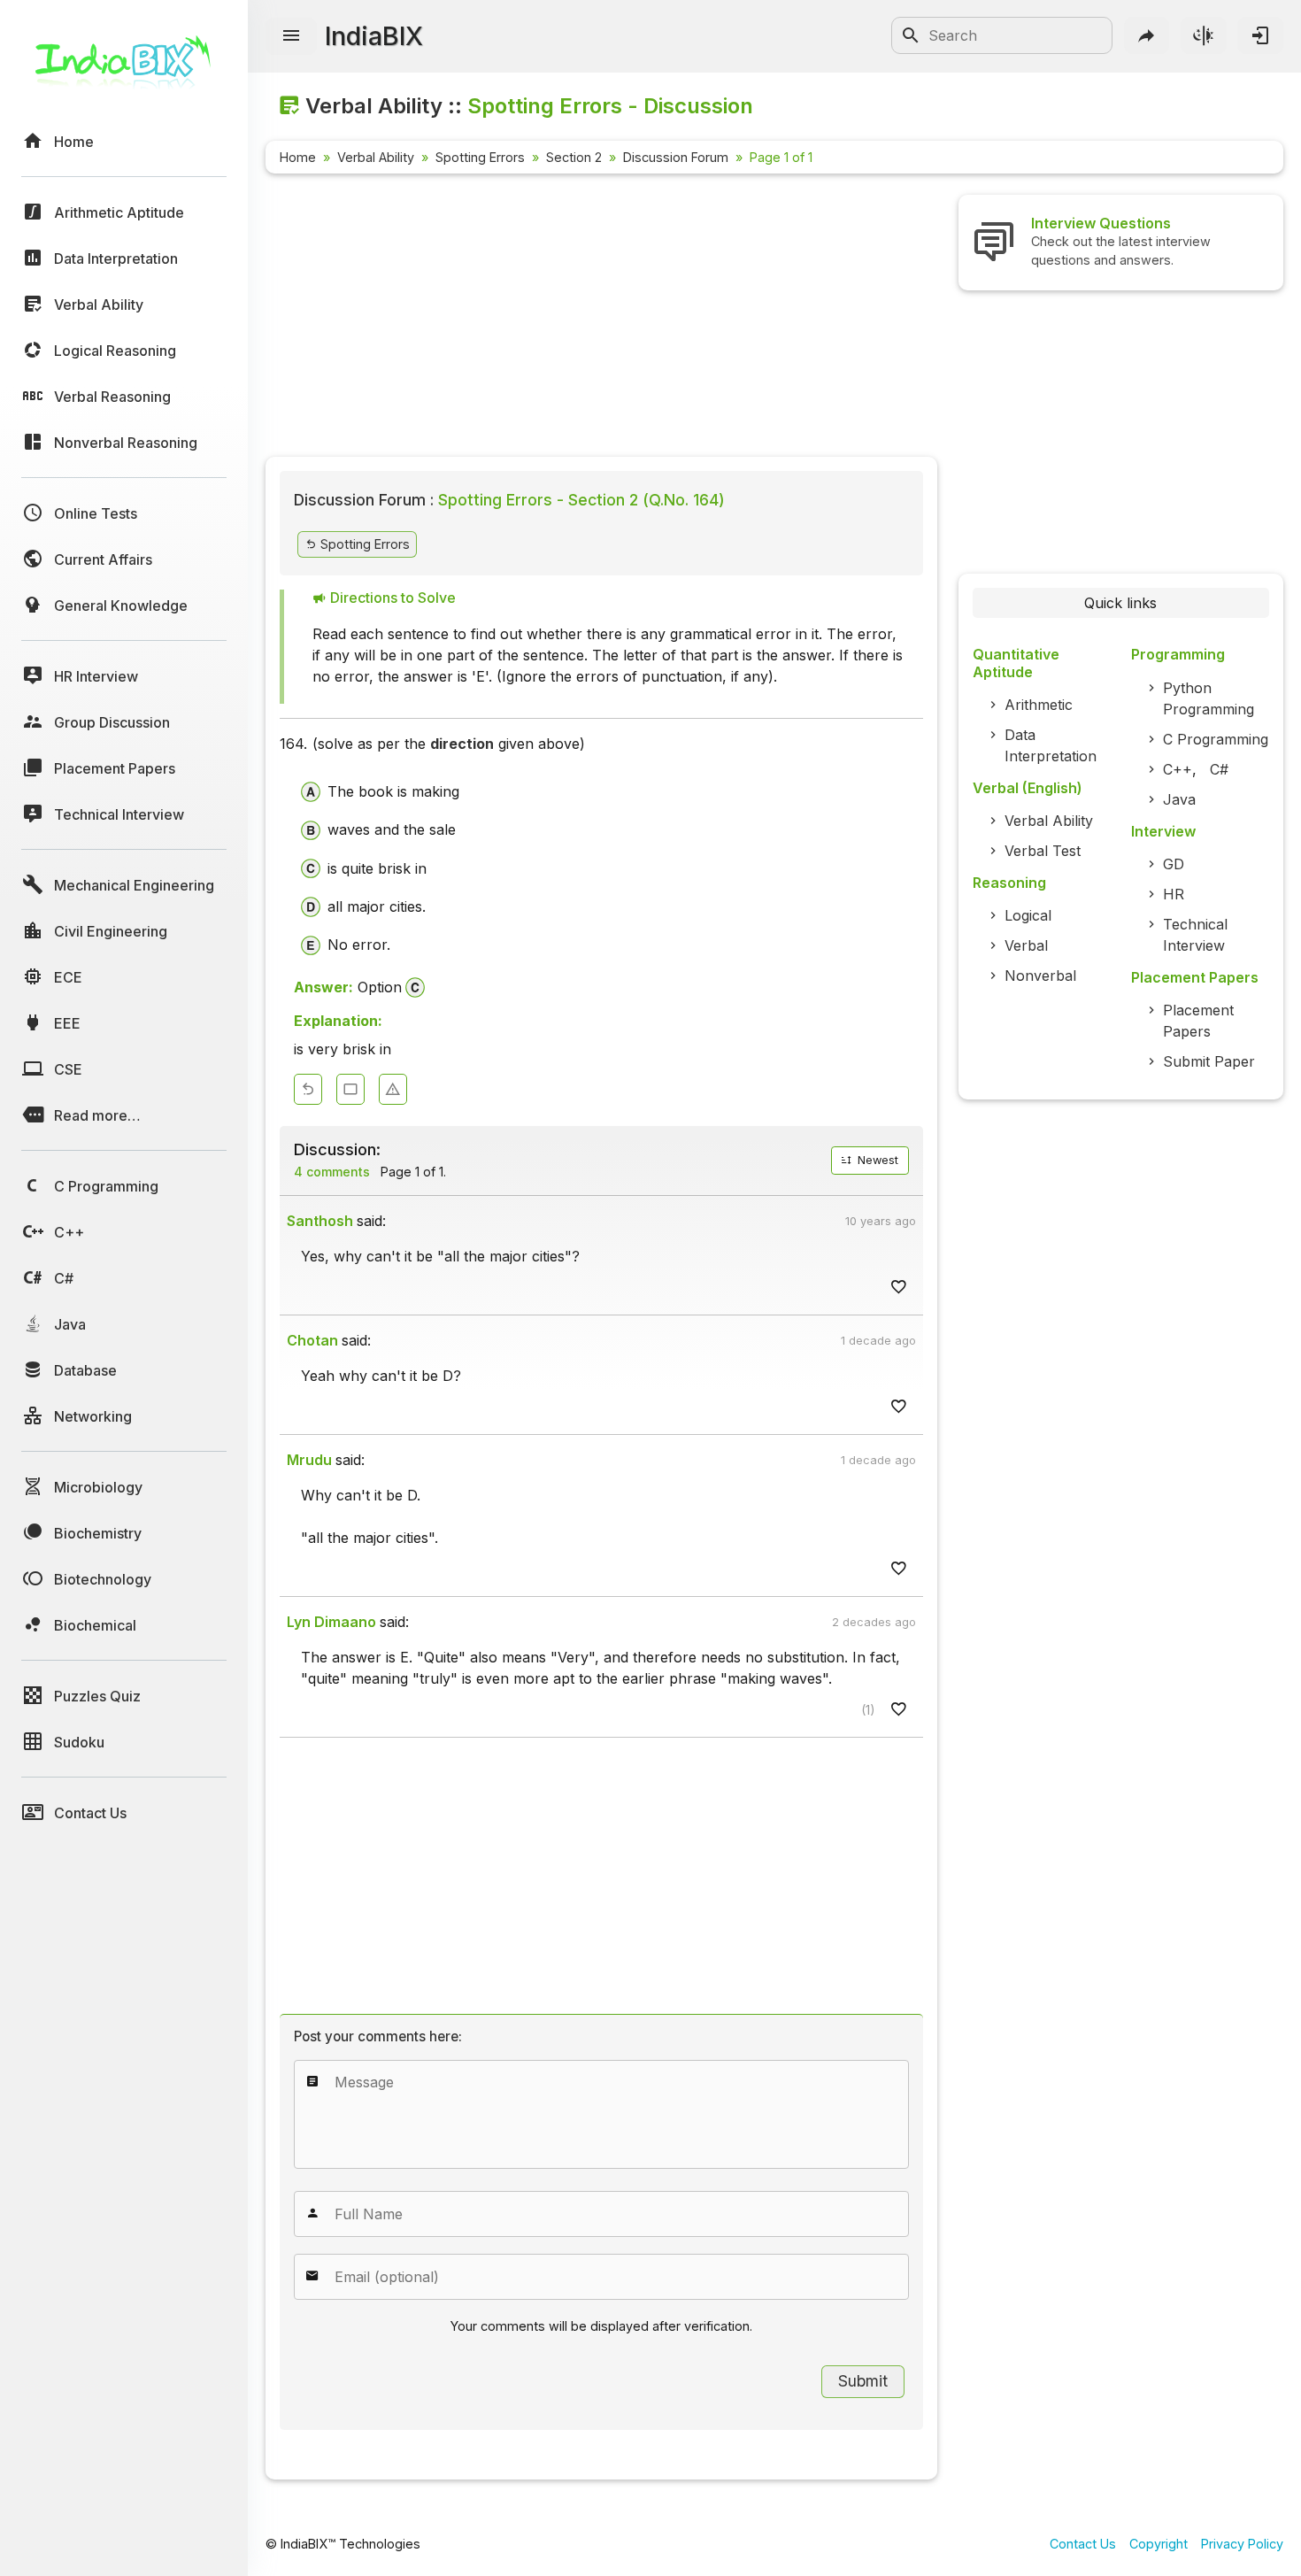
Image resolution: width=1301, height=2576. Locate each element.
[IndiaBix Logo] (124, 69)
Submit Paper (1209, 1061)
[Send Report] (393, 1089)
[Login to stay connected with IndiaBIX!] (1260, 35)
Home (298, 157)
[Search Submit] (911, 35)
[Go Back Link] (308, 1089)
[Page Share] (1147, 35)
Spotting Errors (480, 157)
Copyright (1159, 2544)
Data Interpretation (1051, 745)
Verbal (1026, 945)
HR (1174, 894)
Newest (876, 1160)
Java (1179, 799)
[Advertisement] (601, 319)
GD (1174, 864)
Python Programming (1209, 698)
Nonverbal (1040, 976)
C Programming (1216, 739)
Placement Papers (1198, 1021)
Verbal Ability (376, 157)
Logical (1028, 915)
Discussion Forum (676, 157)
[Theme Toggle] (1204, 35)
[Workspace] (350, 1089)
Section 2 (574, 157)
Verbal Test (1043, 851)
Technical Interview (1195, 935)
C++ (1178, 769)
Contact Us (1083, 2544)
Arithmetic (1039, 705)
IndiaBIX (374, 36)
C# (1219, 769)
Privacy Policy (1242, 2544)
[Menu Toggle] (291, 36)
